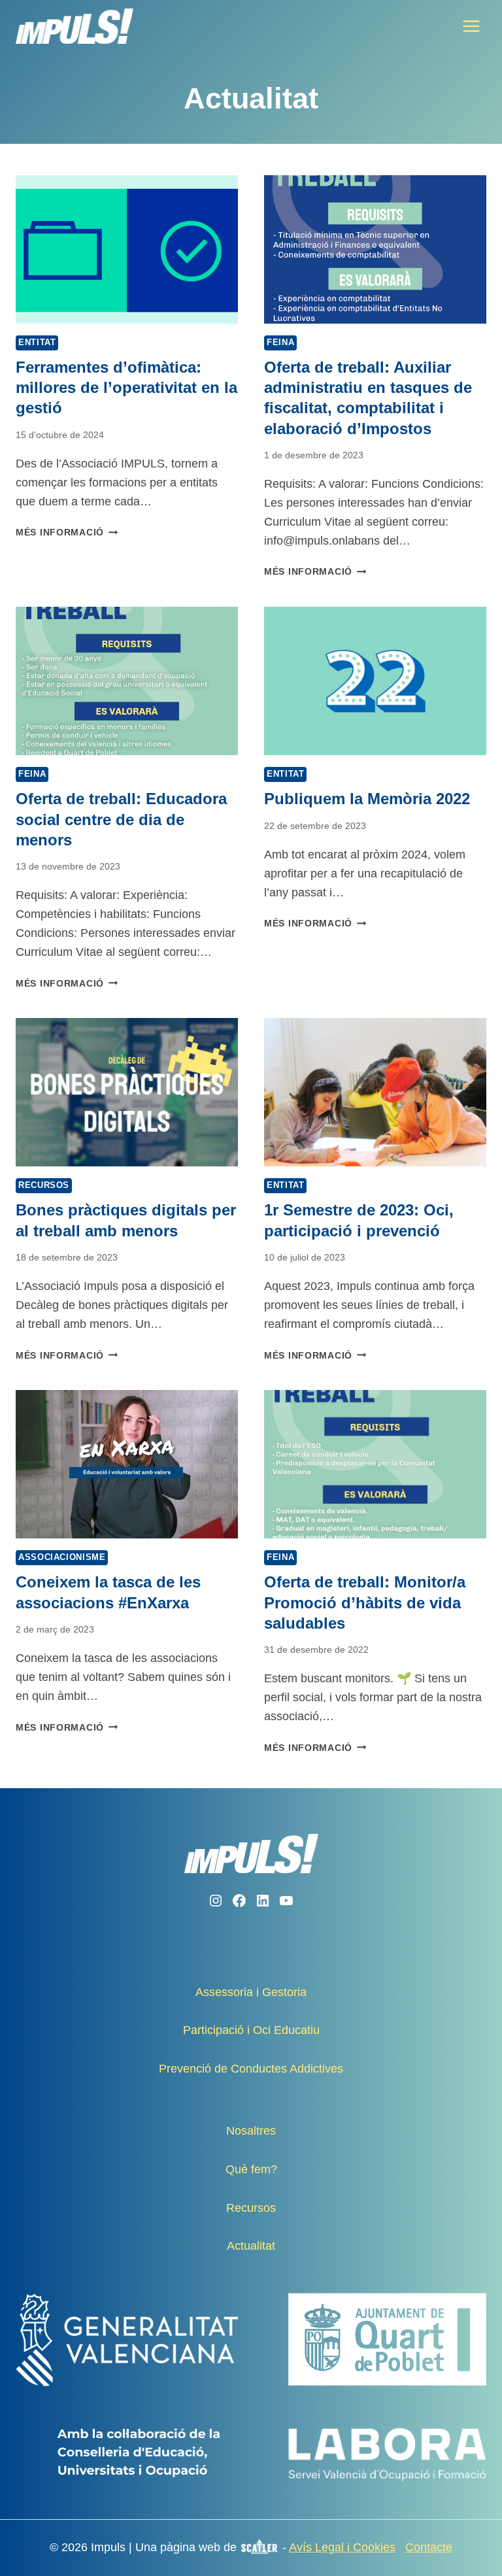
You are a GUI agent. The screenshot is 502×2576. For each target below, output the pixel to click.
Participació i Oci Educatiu (251, 2030)
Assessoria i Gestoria (251, 1992)
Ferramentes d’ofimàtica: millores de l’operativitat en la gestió (126, 387)
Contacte (429, 2547)
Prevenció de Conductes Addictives (251, 2069)
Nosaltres (251, 2131)
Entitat (37, 343)
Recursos (44, 1185)
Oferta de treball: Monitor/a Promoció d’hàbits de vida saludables (365, 1602)
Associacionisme (62, 1557)
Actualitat (251, 2246)
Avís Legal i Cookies (342, 2547)
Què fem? (251, 2169)
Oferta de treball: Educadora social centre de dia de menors (121, 819)
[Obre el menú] (471, 26)
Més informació (67, 532)
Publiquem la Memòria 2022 (367, 799)
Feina (280, 343)
